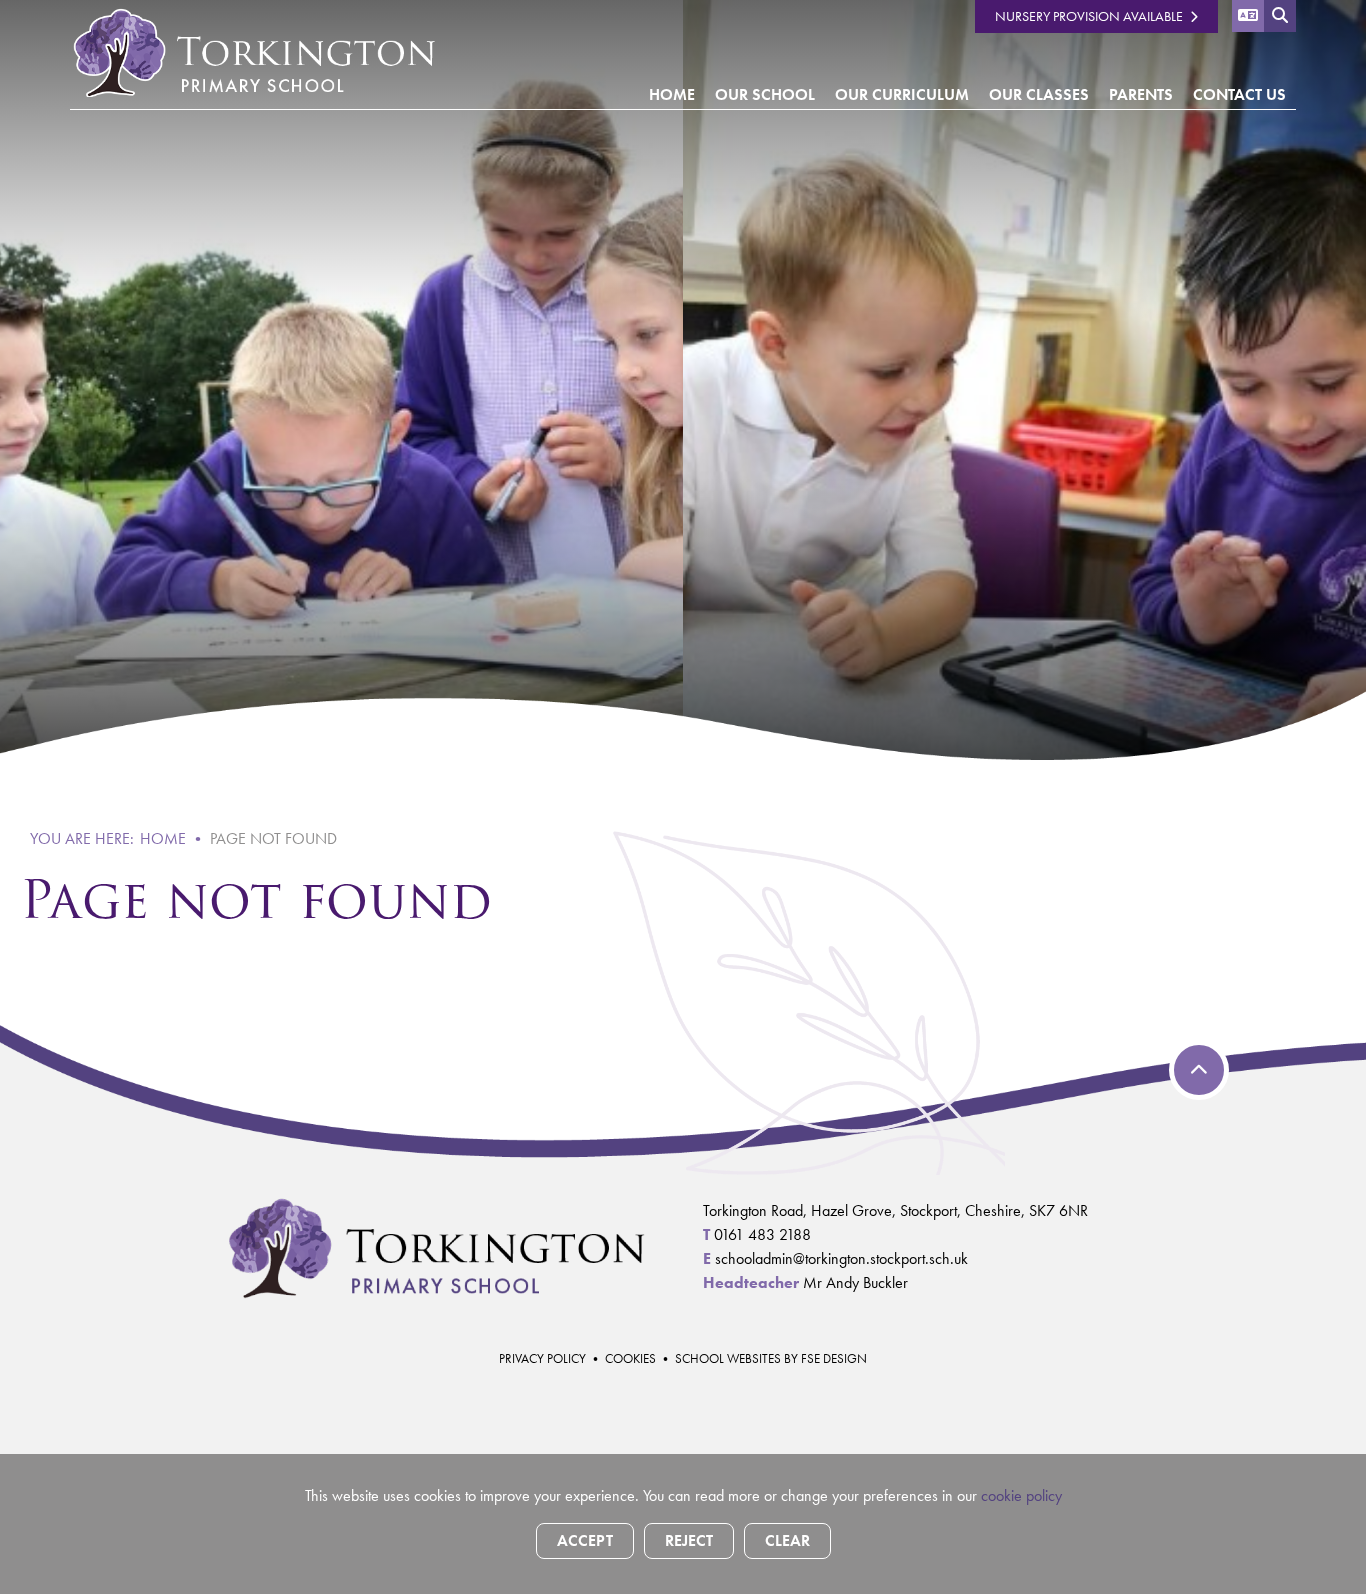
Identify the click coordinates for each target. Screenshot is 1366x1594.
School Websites (728, 1358)
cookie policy (1021, 1495)
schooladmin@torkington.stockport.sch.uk (841, 1258)
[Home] (253, 52)
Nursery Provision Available (1089, 16)
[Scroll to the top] (1199, 1070)
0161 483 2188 (762, 1234)
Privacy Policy (542, 1358)
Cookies (630, 1358)
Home (163, 838)
